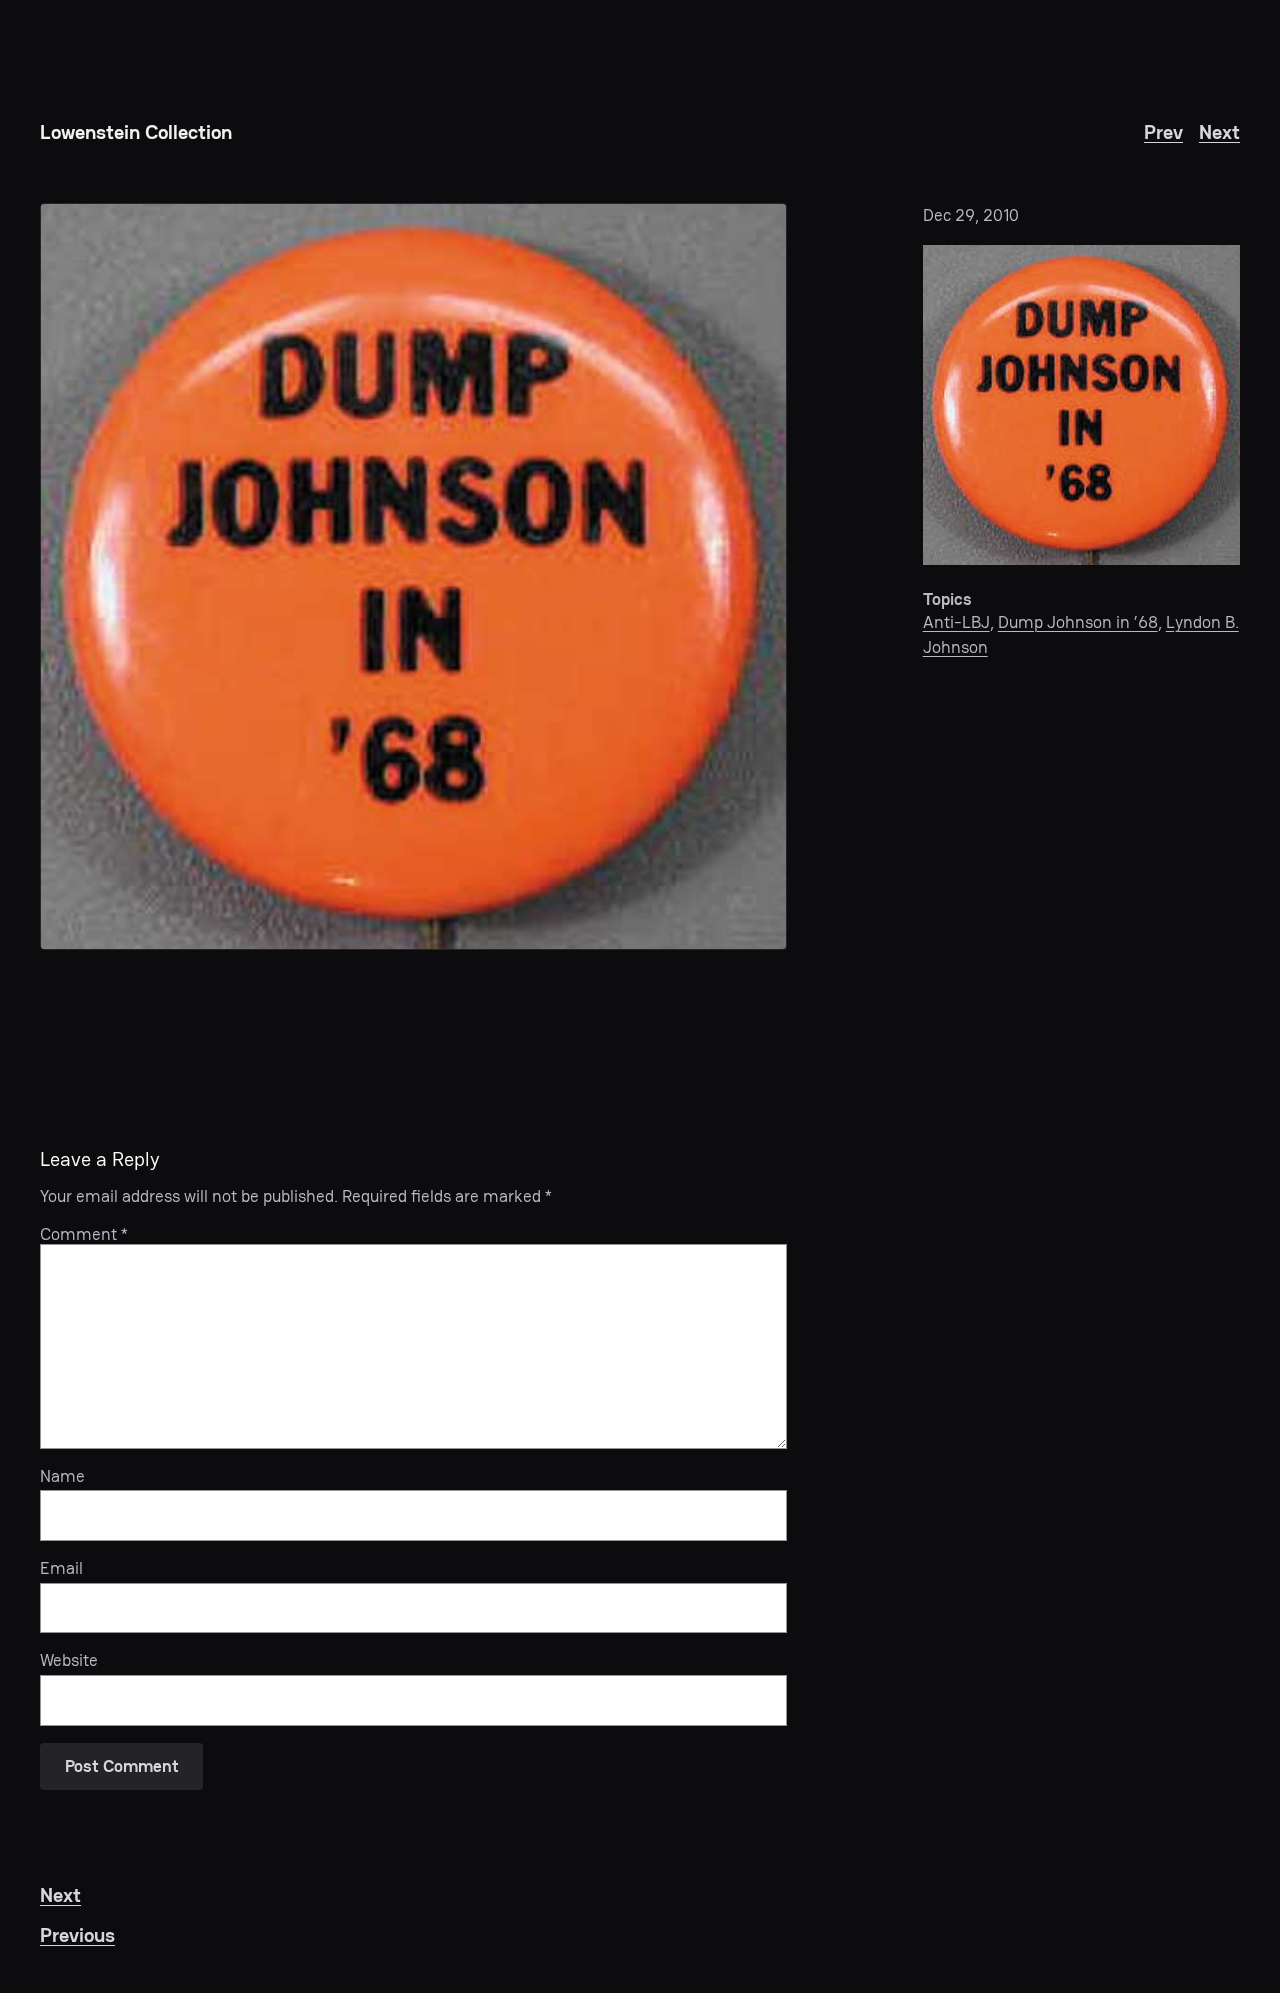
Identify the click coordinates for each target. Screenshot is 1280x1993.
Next (1219, 132)
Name (62, 1476)
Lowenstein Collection (136, 132)
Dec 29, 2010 (971, 215)
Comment (84, 1234)
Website (69, 1660)
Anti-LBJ (956, 622)
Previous (77, 1935)
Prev (1163, 132)
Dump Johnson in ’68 (1078, 622)
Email (61, 1568)
